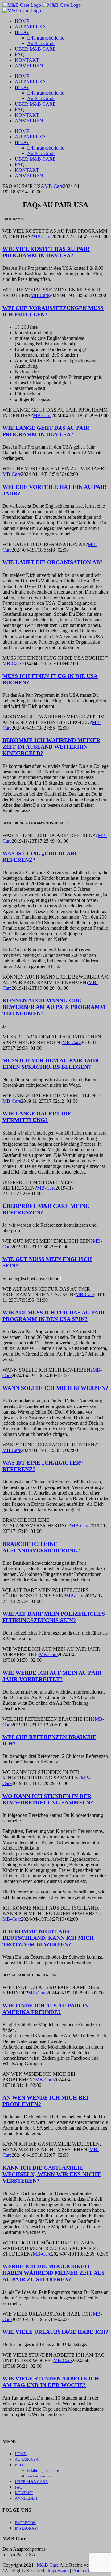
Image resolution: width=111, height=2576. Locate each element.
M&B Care (48, 2565)
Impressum (58, 2571)
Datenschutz (84, 2571)
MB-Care (54, 186)
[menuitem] (22, 21)
